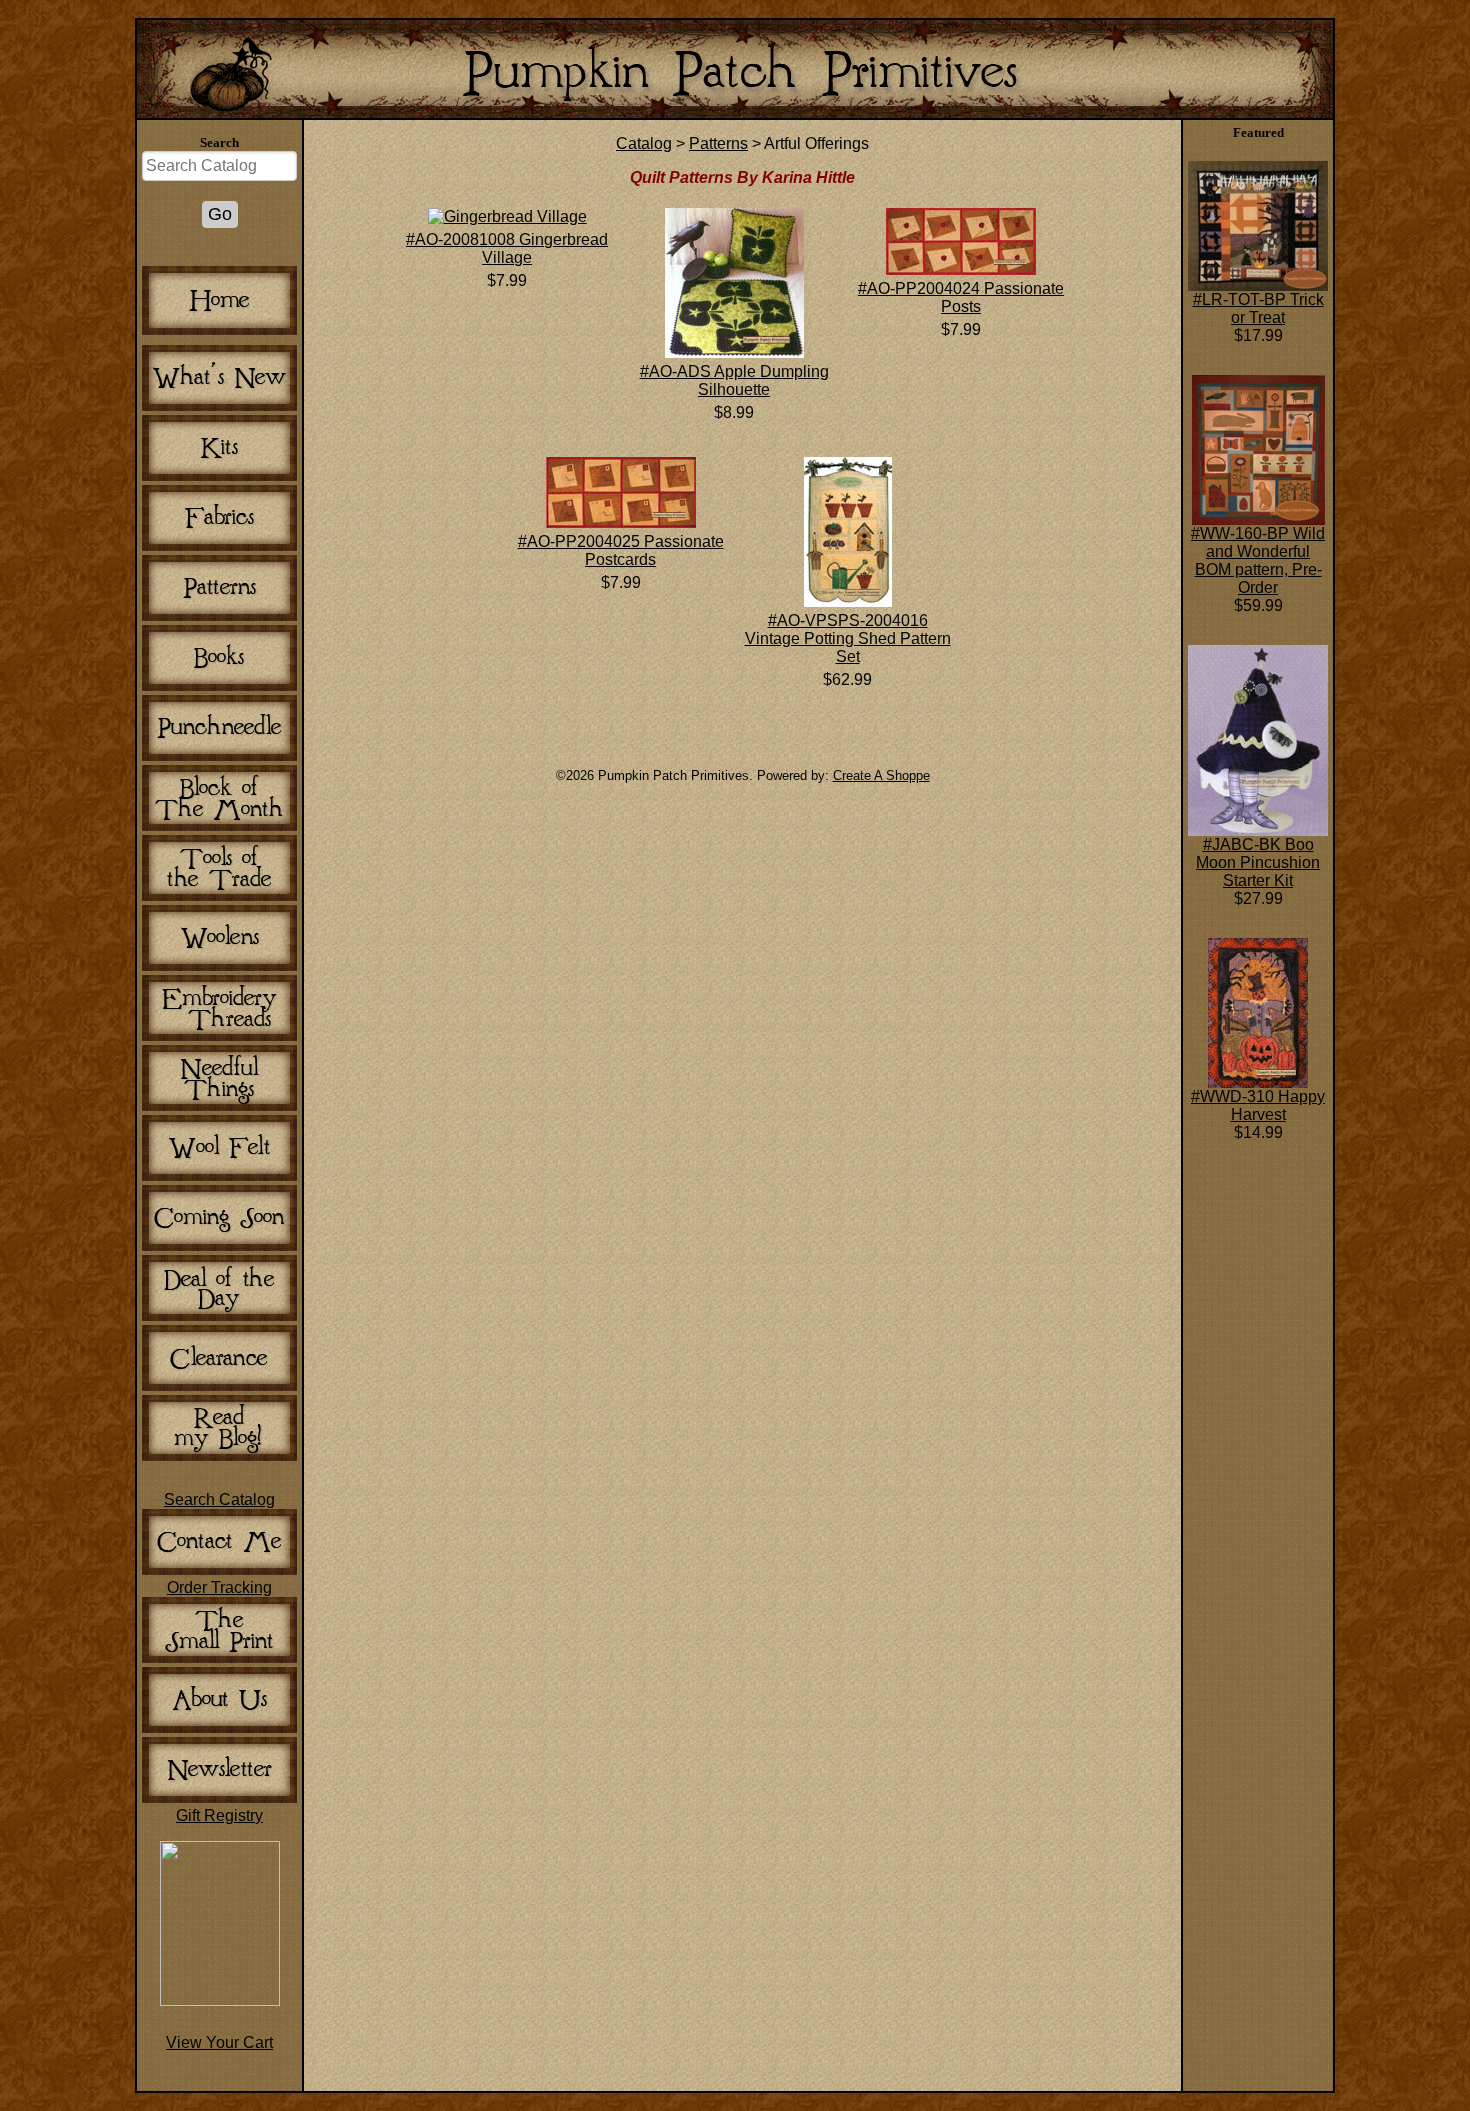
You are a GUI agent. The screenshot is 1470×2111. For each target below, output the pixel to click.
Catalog (644, 143)
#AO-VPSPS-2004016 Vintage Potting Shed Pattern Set (848, 638)
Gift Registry (219, 1815)
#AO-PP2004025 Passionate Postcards (621, 550)
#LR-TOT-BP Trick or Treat (1258, 308)
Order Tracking (219, 1587)
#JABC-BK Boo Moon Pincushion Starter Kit (1258, 862)
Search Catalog (219, 1499)
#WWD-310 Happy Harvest (1258, 1105)
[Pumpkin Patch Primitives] (220, 2000)
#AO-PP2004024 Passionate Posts (961, 297)
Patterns (718, 143)
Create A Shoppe (881, 775)
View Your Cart (219, 2042)
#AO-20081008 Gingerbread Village (507, 248)
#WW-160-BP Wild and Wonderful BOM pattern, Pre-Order (1258, 560)
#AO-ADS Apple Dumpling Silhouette (734, 380)
